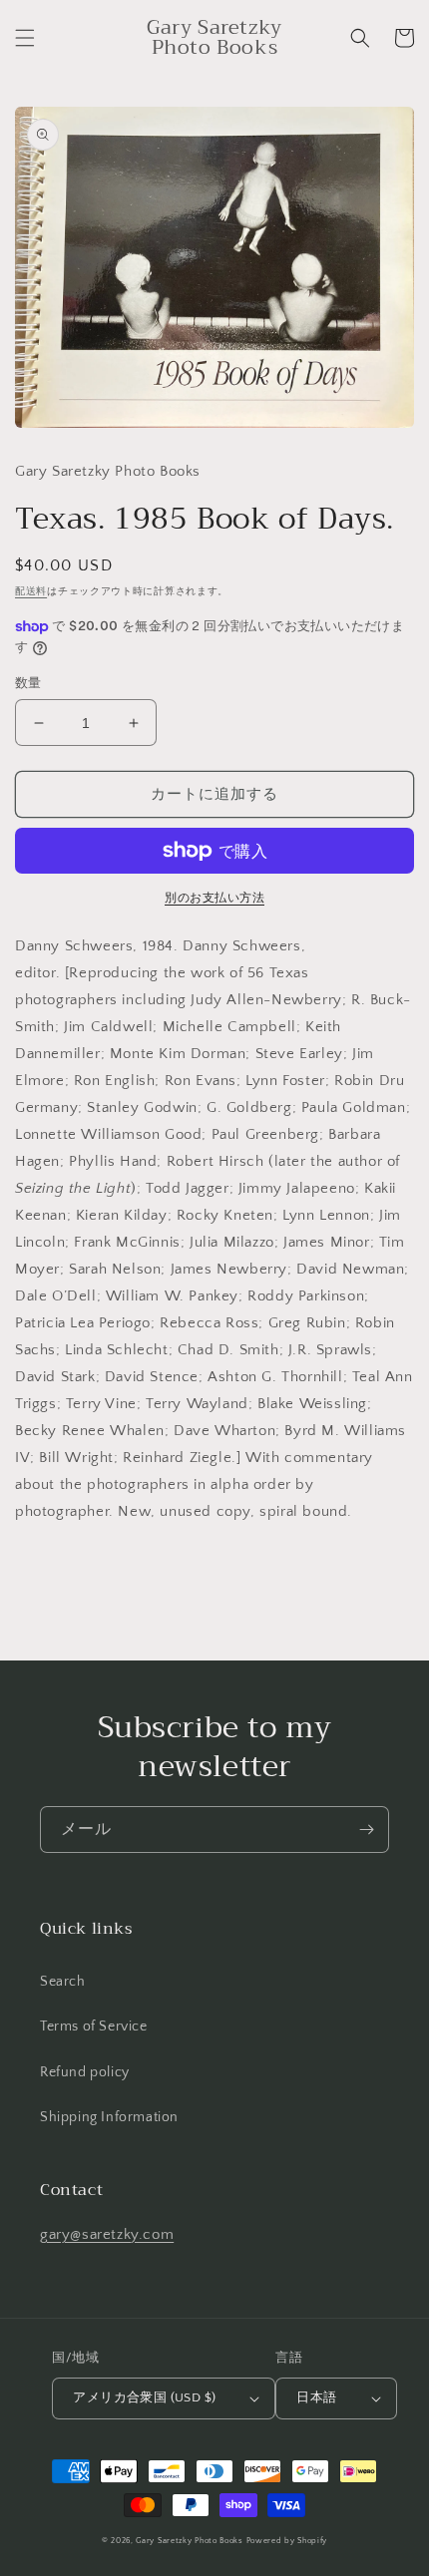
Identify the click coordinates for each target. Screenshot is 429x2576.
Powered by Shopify (287, 2541)
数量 (28, 683)
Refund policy (85, 2072)
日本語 (316, 2397)
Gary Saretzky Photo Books (190, 2541)
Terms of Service (94, 2026)
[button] (25, 38)
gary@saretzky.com (107, 2234)
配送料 (31, 592)
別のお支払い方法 (214, 898)
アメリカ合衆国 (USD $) (144, 2397)
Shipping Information (109, 2117)
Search (63, 1982)
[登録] (366, 1830)
